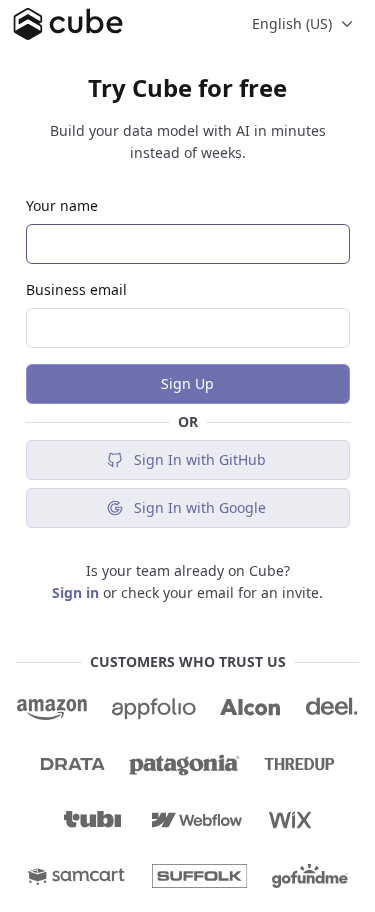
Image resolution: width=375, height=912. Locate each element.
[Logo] (68, 24)
